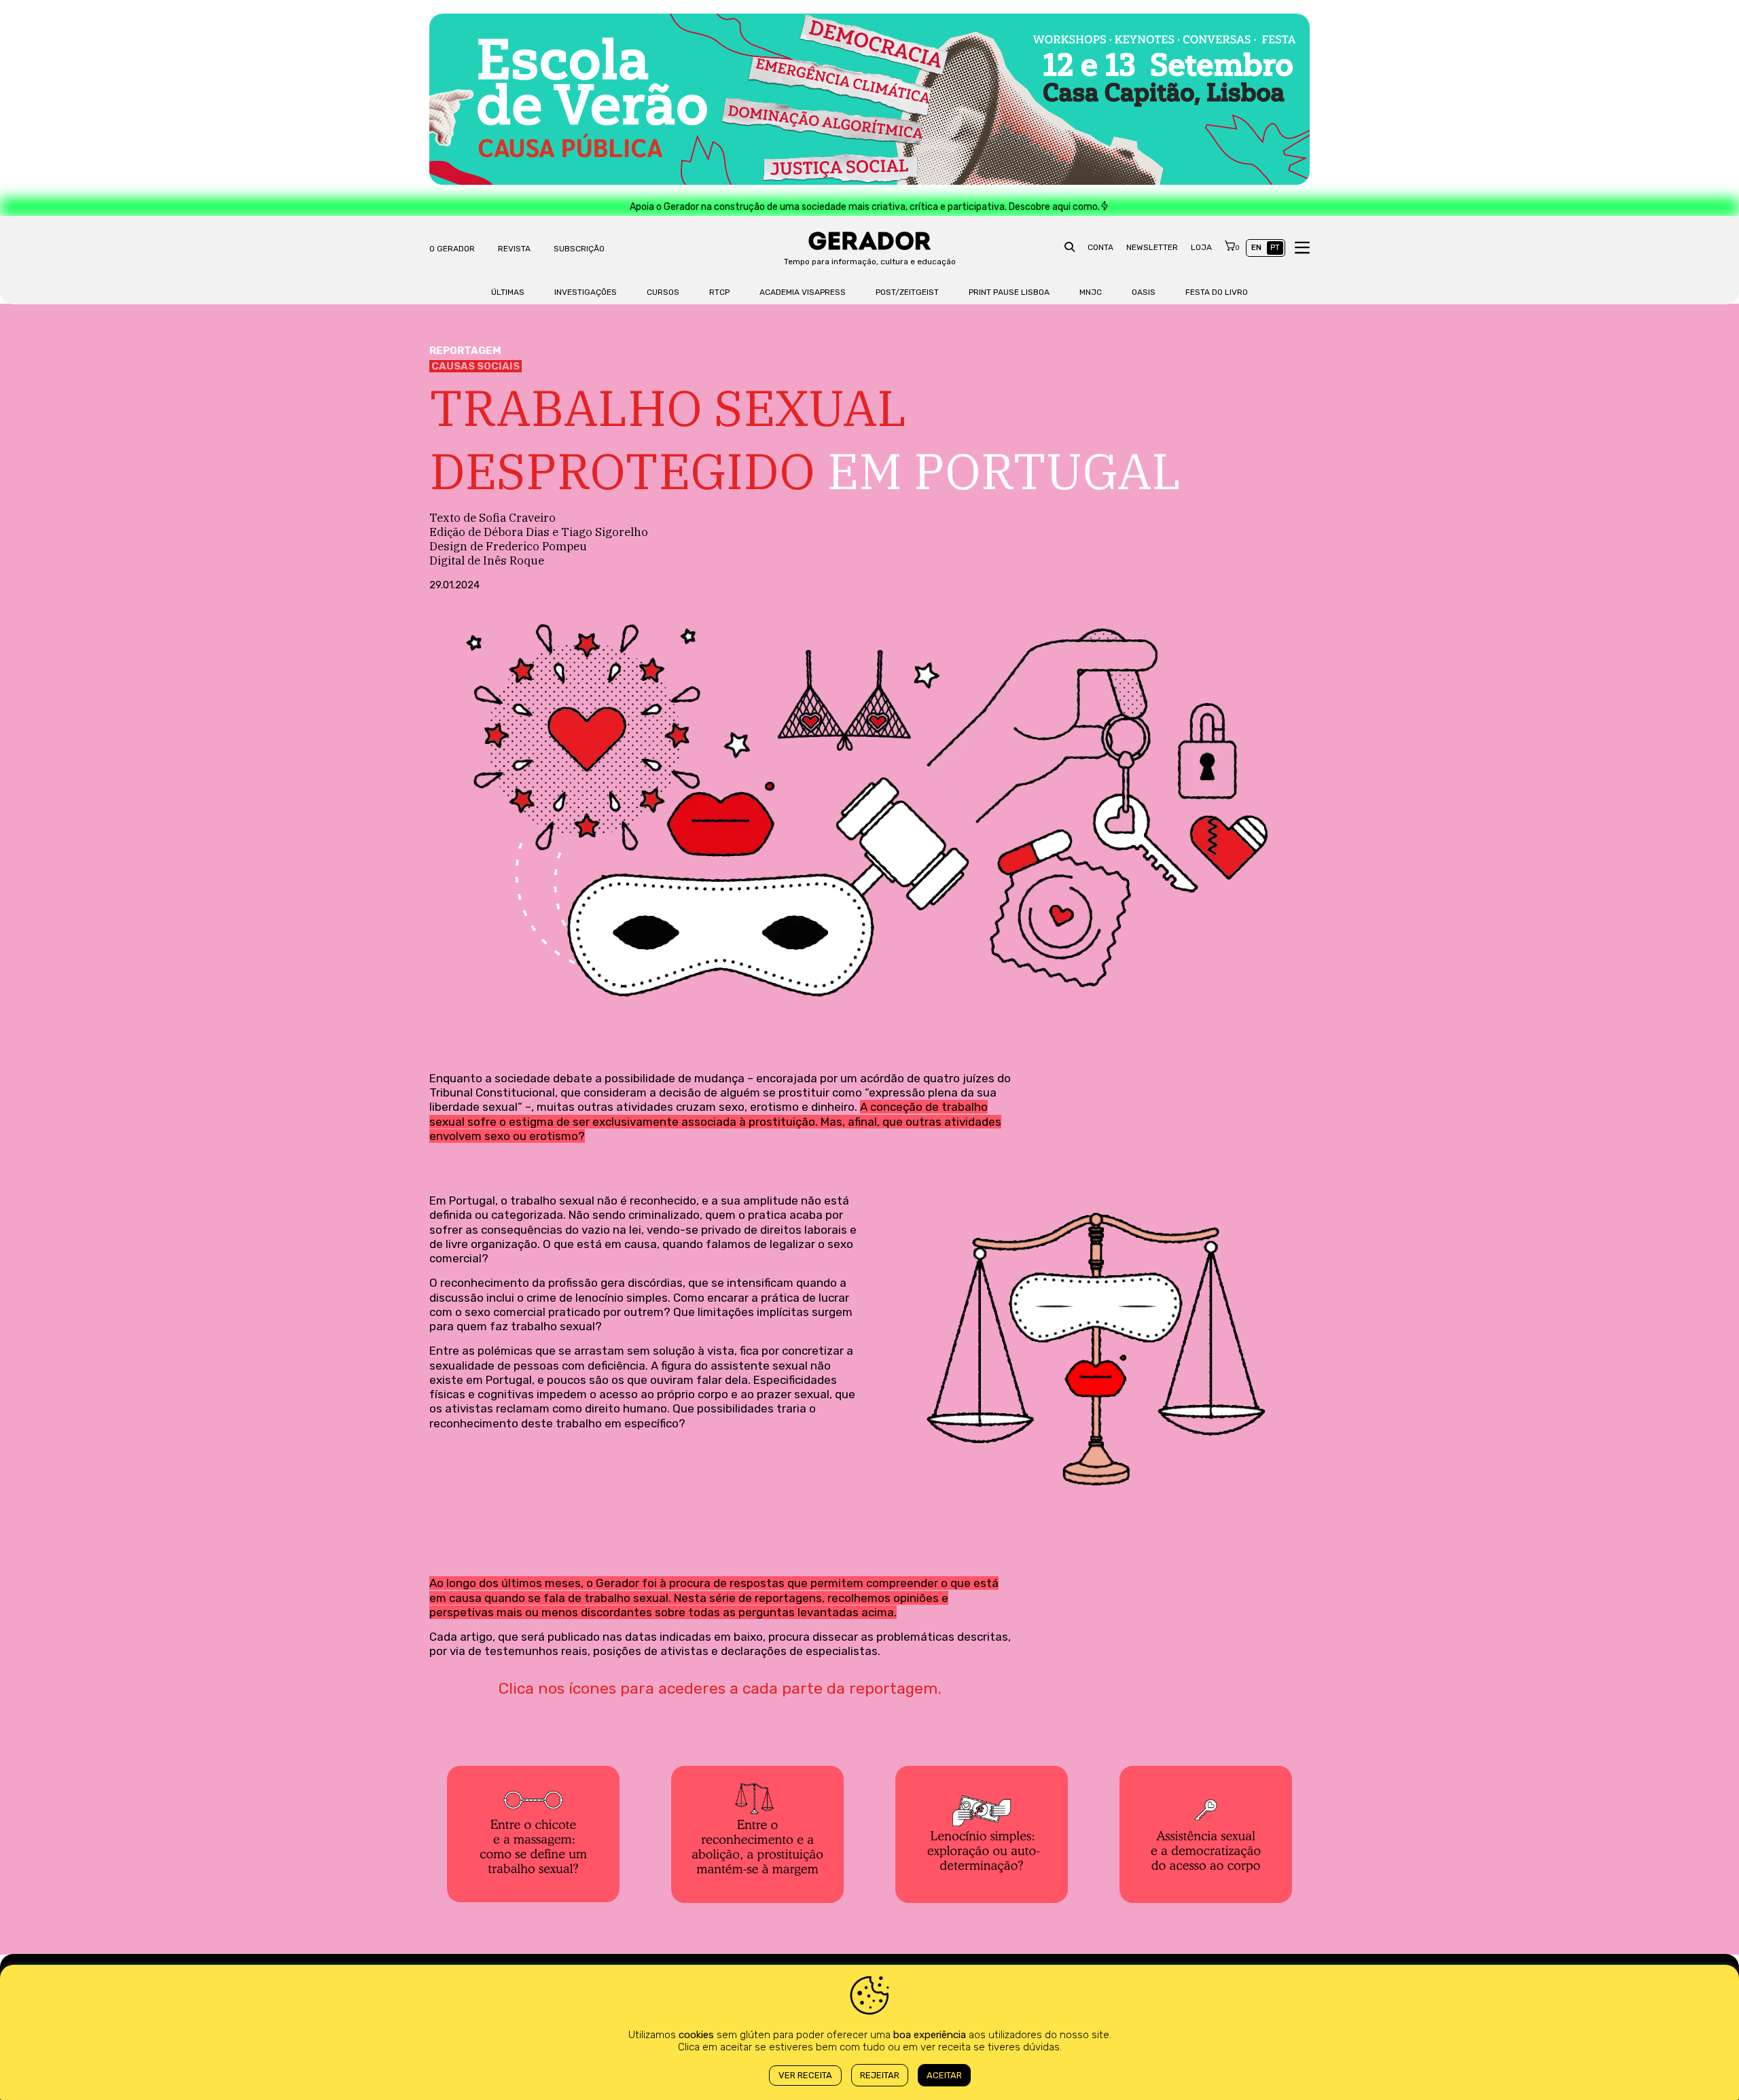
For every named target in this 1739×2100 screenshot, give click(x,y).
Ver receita (805, 2075)
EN (1256, 248)
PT (1275, 248)
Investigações (586, 292)
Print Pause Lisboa (1009, 292)
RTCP (719, 292)
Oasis (1144, 292)
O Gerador (452, 249)
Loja (1201, 247)
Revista (514, 249)
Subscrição (579, 249)
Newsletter (1152, 247)
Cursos (663, 292)
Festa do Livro (1217, 292)
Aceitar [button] (944, 2075)
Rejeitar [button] (880, 2075)
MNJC (1091, 292)
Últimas (508, 292)
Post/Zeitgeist (907, 292)
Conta (1100, 247)
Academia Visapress (803, 292)
